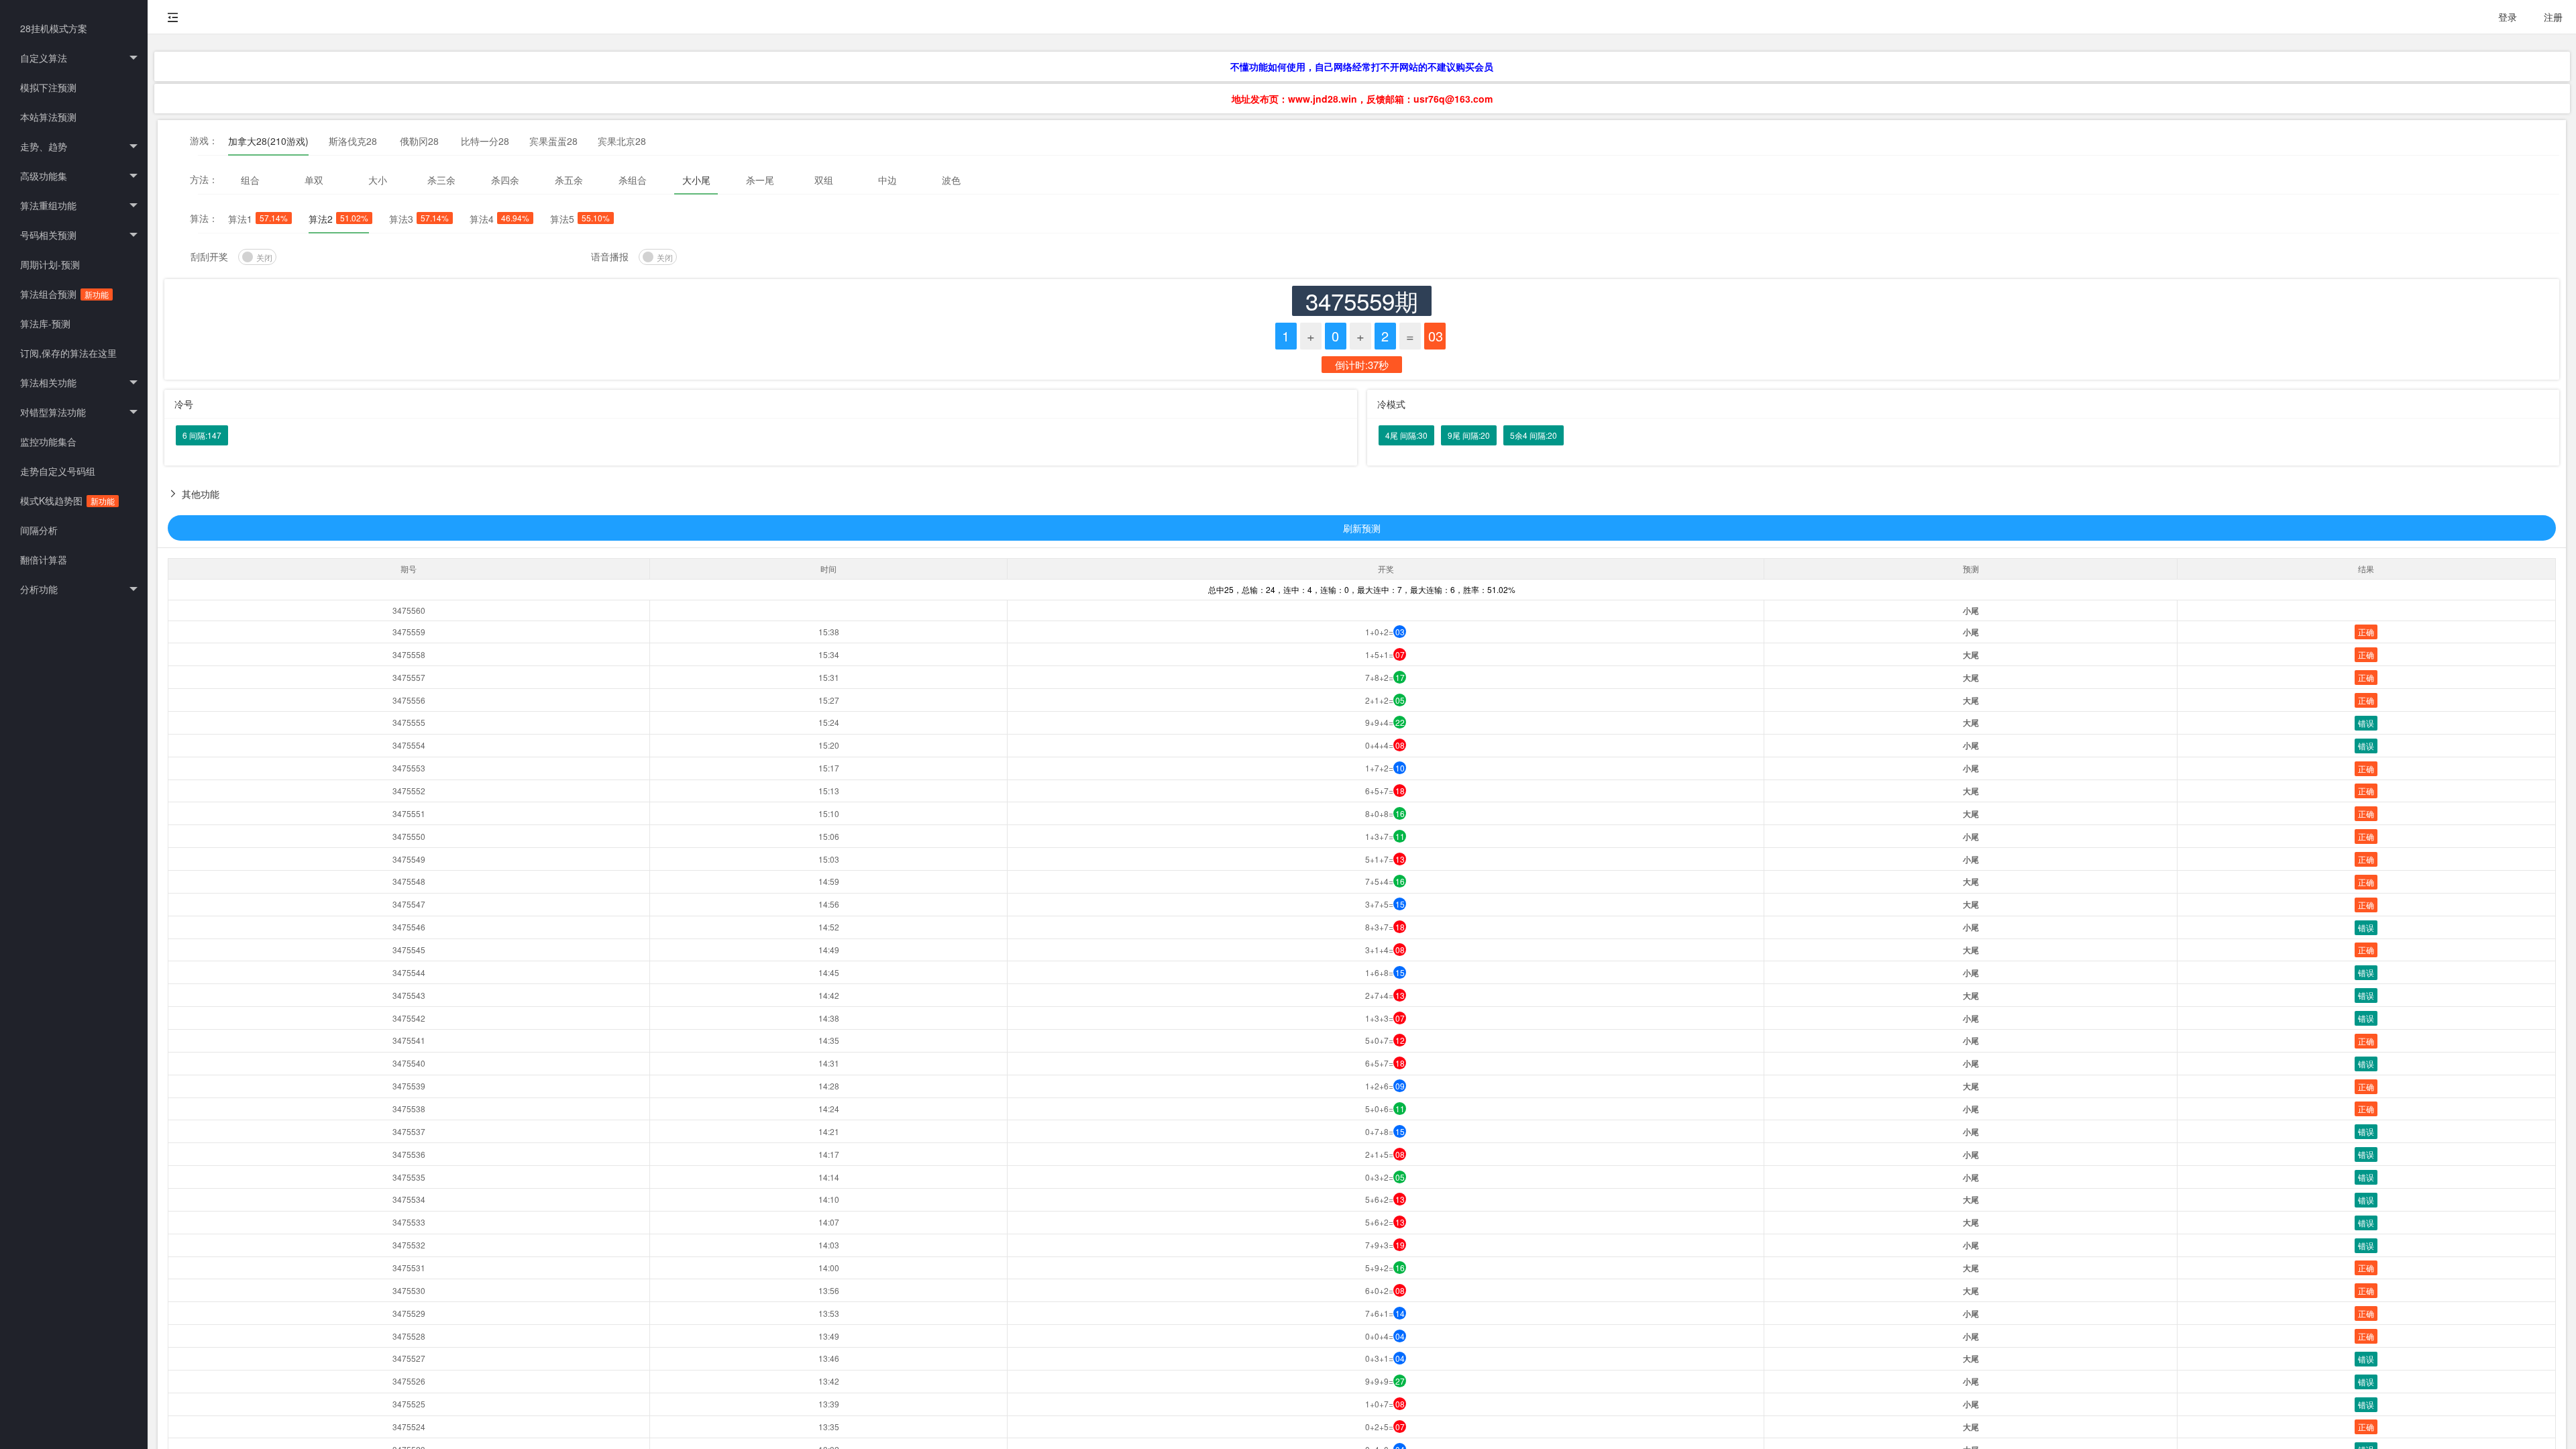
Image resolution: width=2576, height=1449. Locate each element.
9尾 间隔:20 (1469, 435)
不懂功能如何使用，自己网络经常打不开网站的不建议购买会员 (1362, 66)
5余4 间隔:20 (1534, 435)
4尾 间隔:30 (1406, 435)
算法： (204, 218)
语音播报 (610, 256)
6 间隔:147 (202, 435)
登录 (2508, 17)
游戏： (204, 140)
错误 (2366, 723)
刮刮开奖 (209, 256)
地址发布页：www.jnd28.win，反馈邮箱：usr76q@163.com (1362, 99)
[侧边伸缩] (173, 17)
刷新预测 (1362, 528)
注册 (2553, 17)
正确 (2366, 632)
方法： (204, 179)
